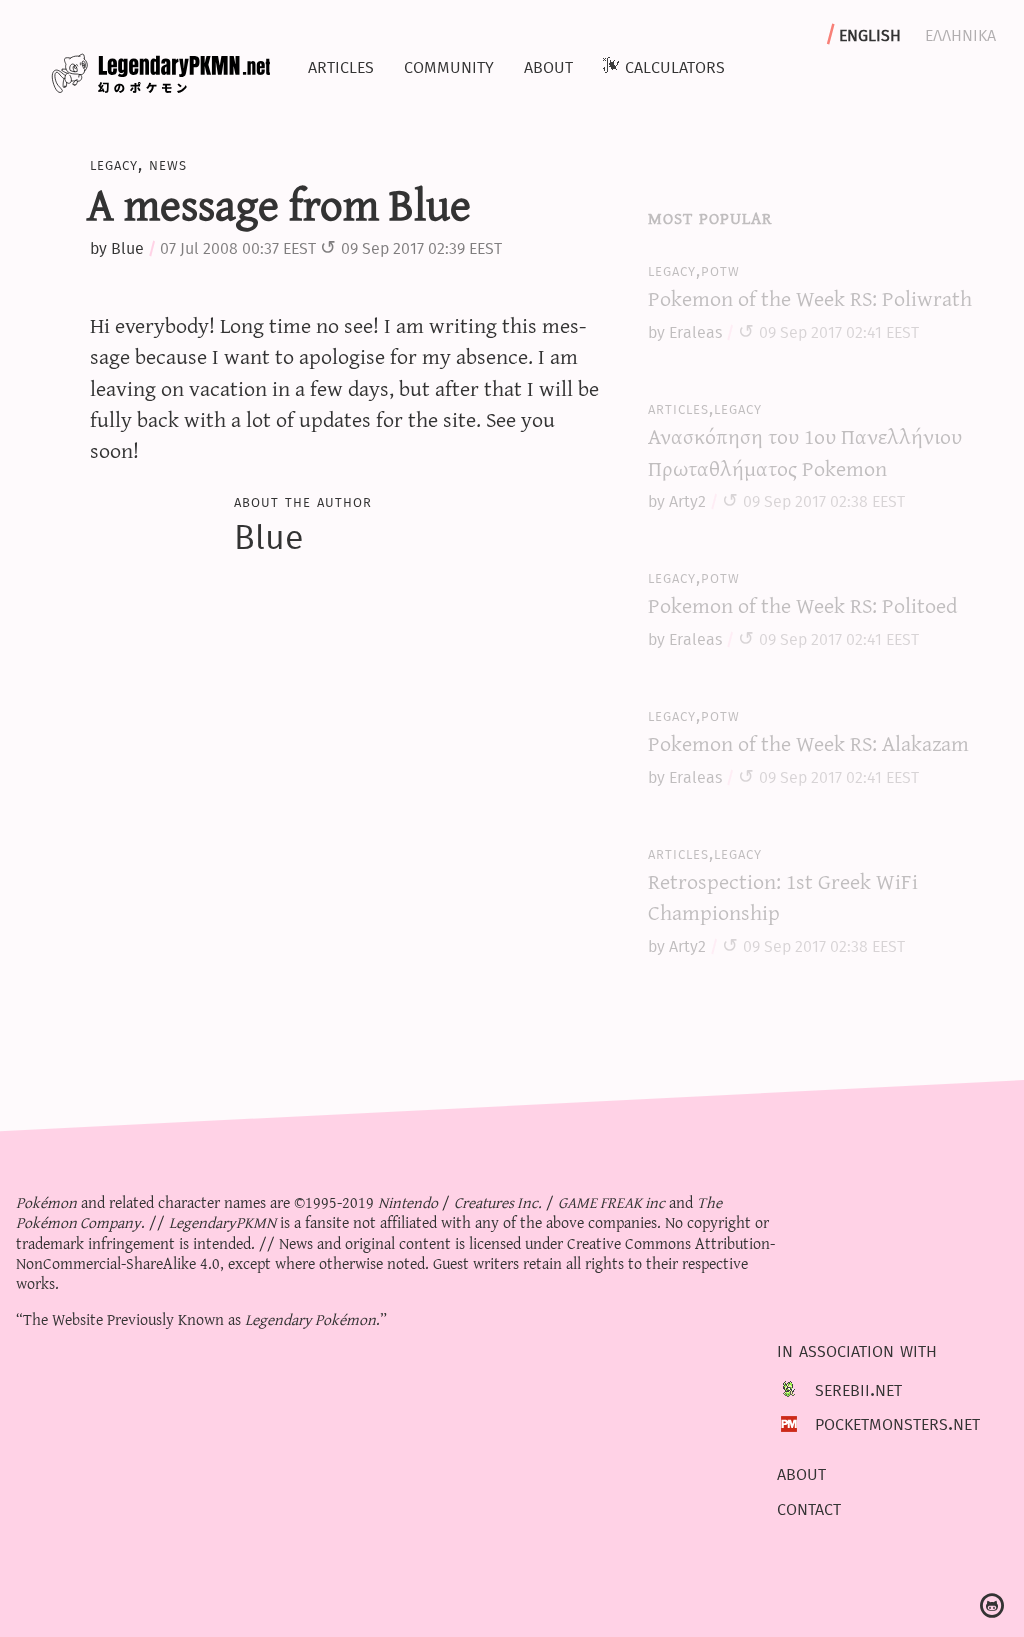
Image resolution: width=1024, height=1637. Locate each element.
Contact (809, 1507)
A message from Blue (279, 202)
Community (449, 65)
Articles (341, 65)
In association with (857, 1350)
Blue (127, 248)
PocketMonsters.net (897, 1422)
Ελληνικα (960, 33)
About (548, 65)
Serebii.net (858, 1388)
